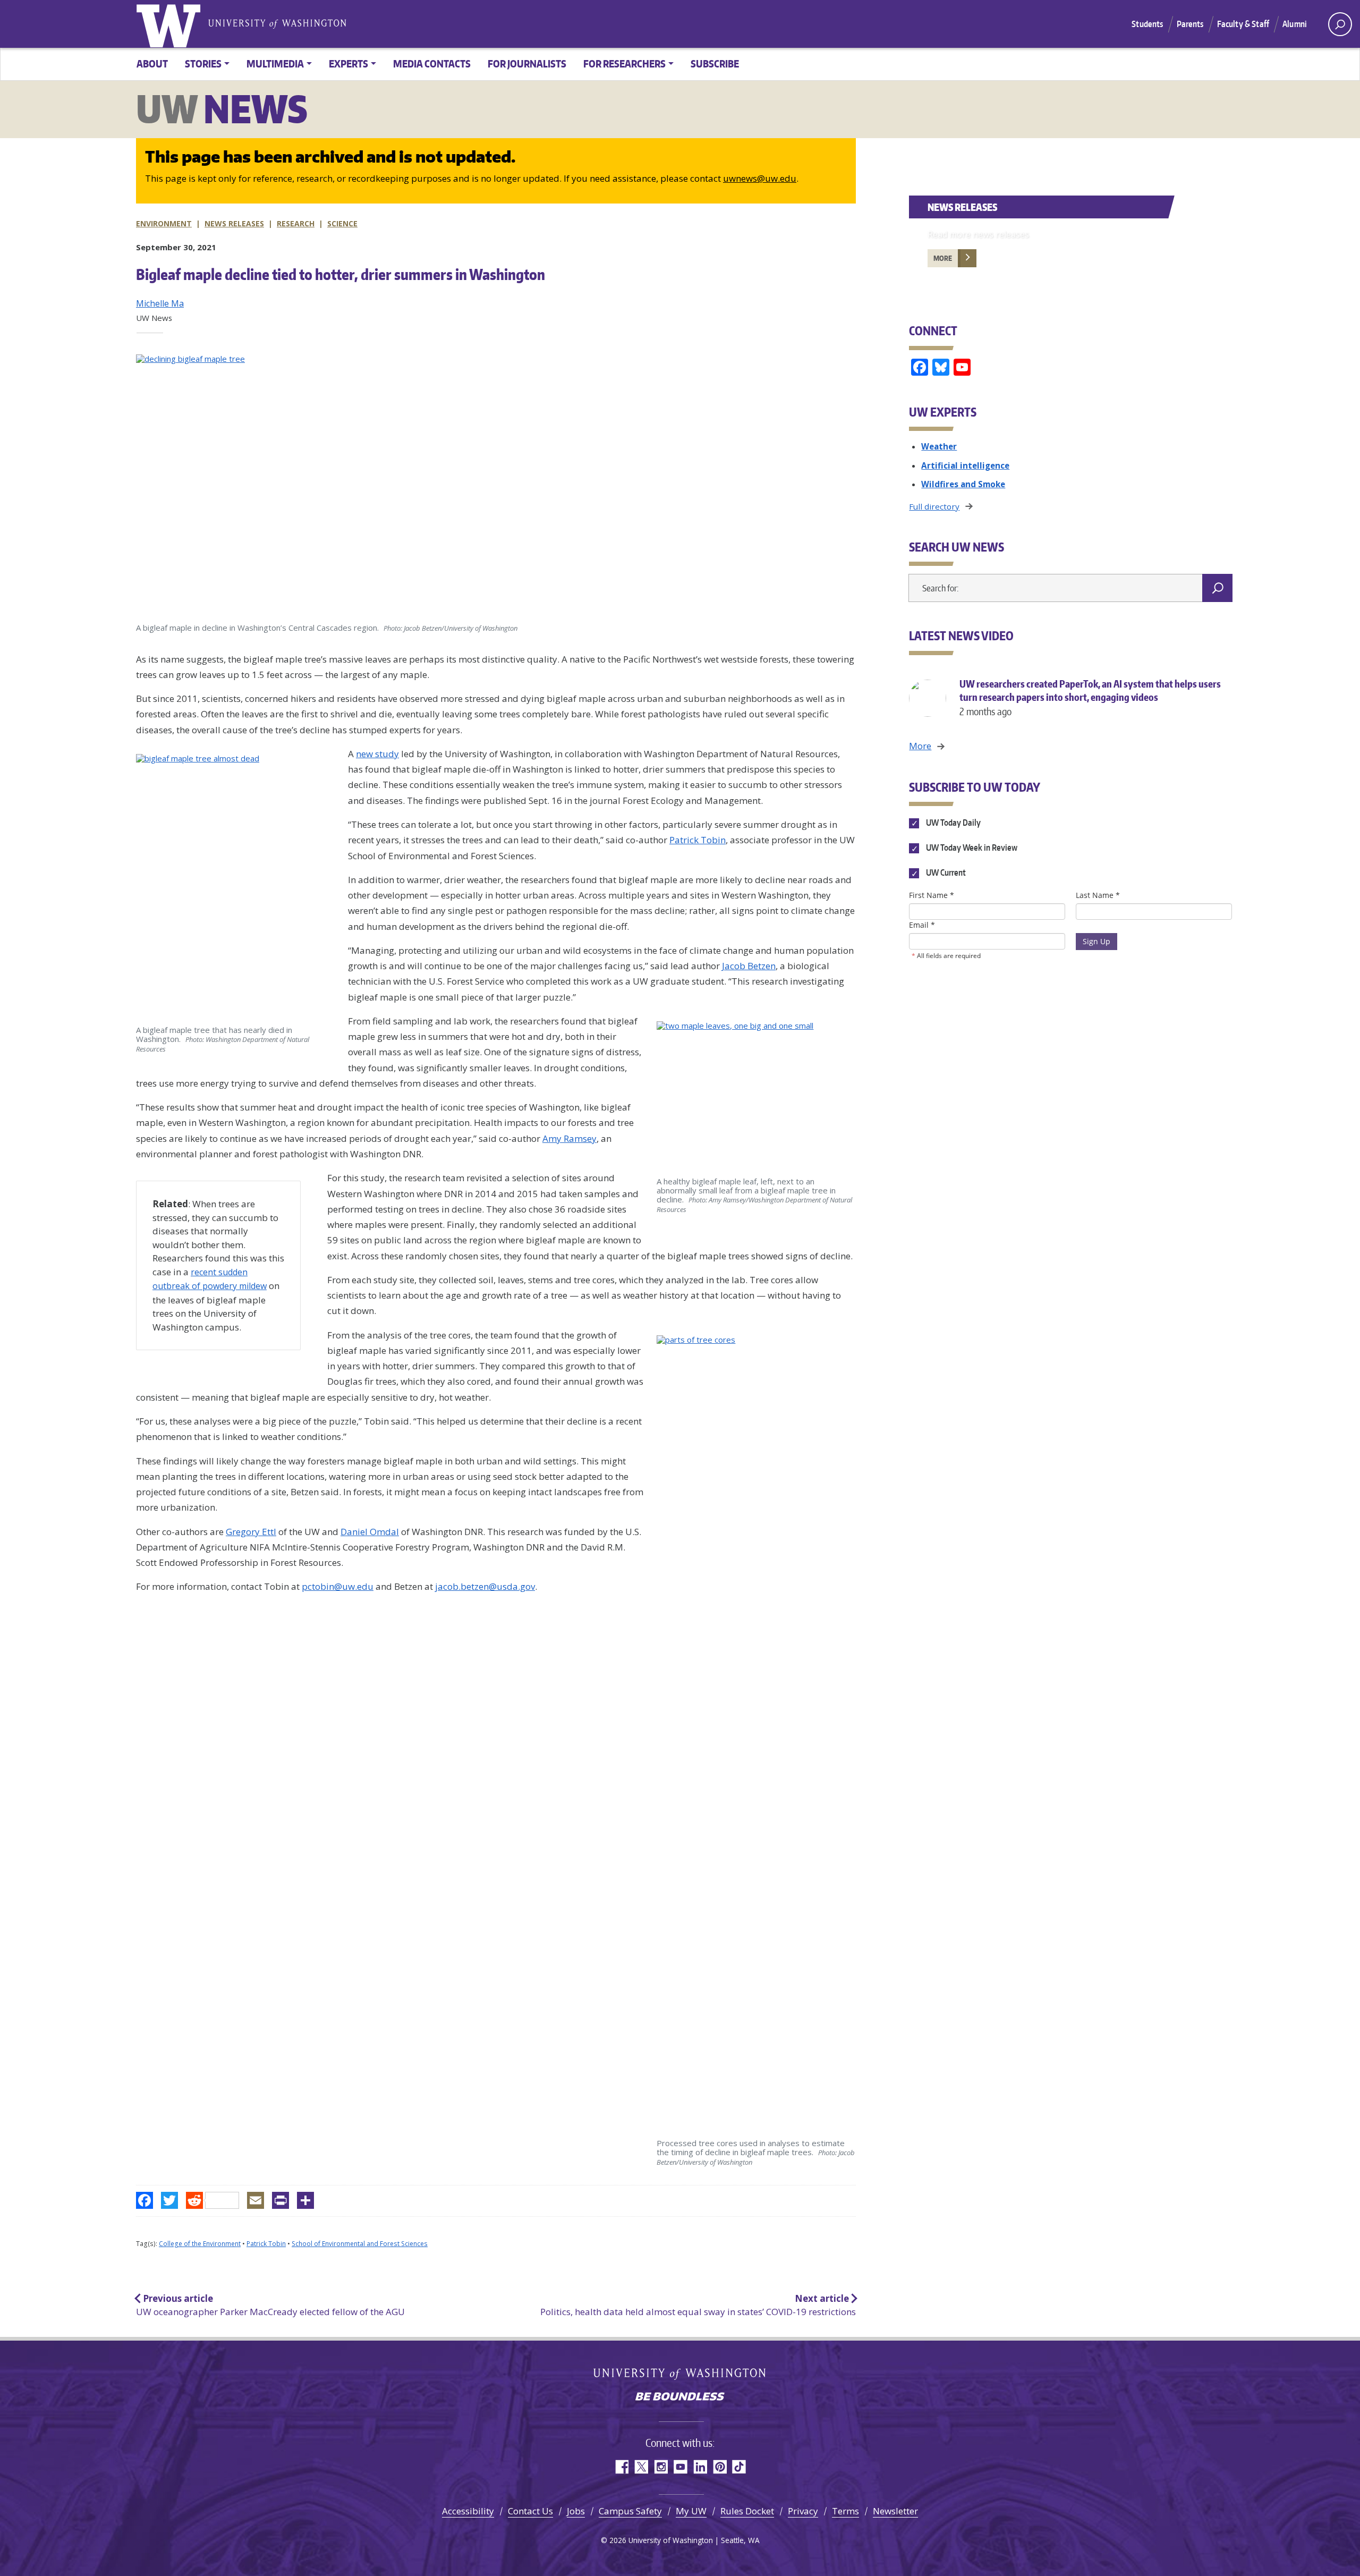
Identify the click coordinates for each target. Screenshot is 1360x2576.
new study (377, 754)
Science (342, 223)
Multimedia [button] (275, 63)
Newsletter (895, 2511)
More (943, 258)
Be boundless (680, 2397)
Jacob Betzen (749, 966)
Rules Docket (747, 2511)
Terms (845, 2511)
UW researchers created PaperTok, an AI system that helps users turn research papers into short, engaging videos (1090, 697)
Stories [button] (203, 63)
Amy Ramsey (569, 1138)
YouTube (680, 2467)
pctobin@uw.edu (338, 1586)
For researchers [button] (624, 63)
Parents (1190, 24)
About (152, 63)
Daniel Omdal (370, 1532)
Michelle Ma (160, 303)
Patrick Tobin (698, 840)
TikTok (739, 2467)
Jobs (576, 2511)
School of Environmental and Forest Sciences (360, 2244)
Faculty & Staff (1243, 24)
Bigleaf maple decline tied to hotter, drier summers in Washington (341, 274)
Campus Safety (630, 2511)
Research (296, 223)
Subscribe (715, 63)
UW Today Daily (952, 823)
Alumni (1295, 24)
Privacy (803, 2511)
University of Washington (171, 24)
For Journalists (527, 63)
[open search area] (1340, 24)
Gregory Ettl (251, 1532)
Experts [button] (348, 63)
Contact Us (530, 2511)
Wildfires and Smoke (963, 484)
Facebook (621, 2467)
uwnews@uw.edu (760, 178)
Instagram (661, 2467)
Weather (939, 446)
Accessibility (468, 2511)
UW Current (945, 873)
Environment (164, 223)
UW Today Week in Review (971, 848)
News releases (234, 223)
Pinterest (720, 2467)
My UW (691, 2511)
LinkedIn (700, 2467)
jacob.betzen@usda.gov (485, 1586)
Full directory (934, 506)
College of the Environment (200, 2244)
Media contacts (432, 63)
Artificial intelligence (965, 465)
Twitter (641, 2467)
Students (1147, 24)
